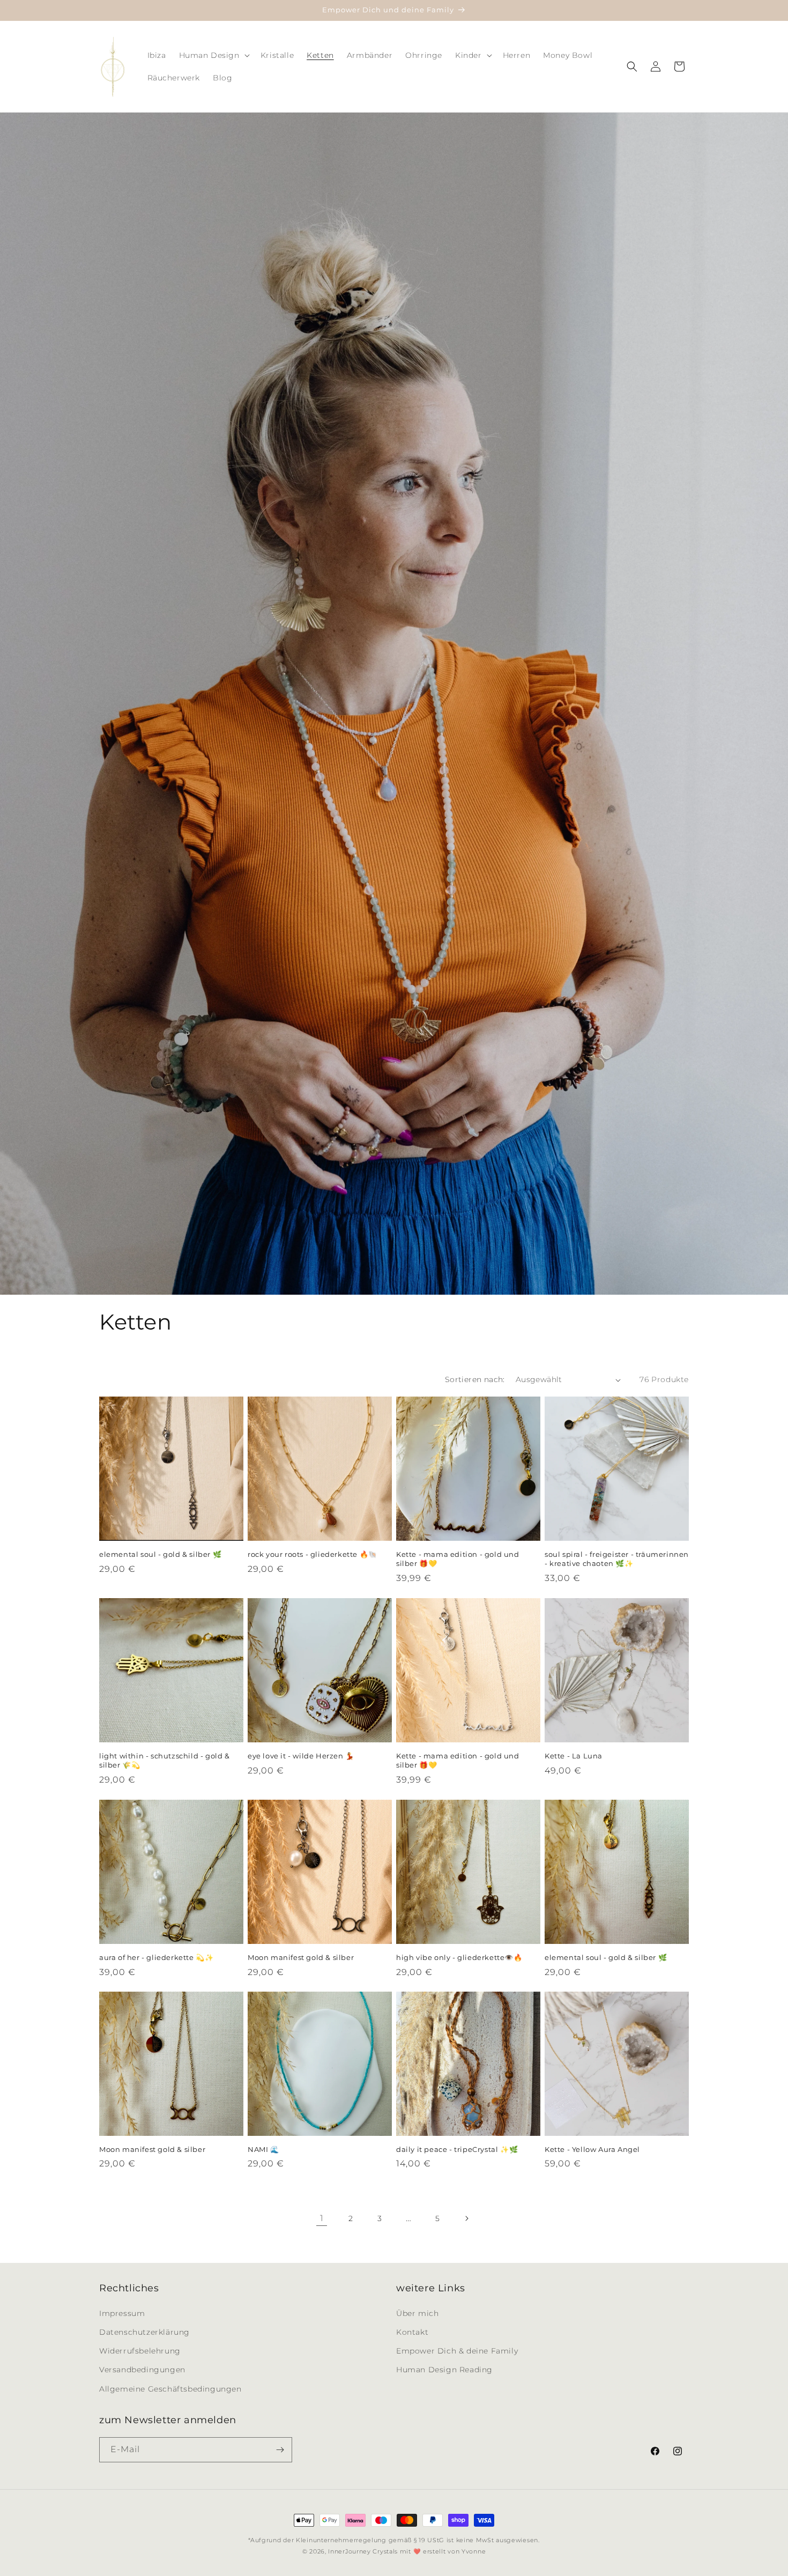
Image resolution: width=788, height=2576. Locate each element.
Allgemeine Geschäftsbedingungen (170, 2388)
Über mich (417, 2313)
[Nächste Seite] (466, 2218)
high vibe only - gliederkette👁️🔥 (459, 1957)
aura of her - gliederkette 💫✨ (156, 1957)
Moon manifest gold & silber (301, 1957)
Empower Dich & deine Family (457, 2350)
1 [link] (322, 2218)
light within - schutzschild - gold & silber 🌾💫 (165, 1760)
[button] (213, 55)
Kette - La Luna (574, 1756)
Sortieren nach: (475, 1379)
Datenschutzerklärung (144, 2332)
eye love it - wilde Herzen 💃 (301, 1756)
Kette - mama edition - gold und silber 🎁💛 (458, 1559)
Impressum (122, 2313)
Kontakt (412, 2332)
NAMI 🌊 (263, 2149)
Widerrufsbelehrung (140, 2350)
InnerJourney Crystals (363, 2551)
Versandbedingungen (142, 2369)
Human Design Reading (444, 2369)
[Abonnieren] (280, 2450)
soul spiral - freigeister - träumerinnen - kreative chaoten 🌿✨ (617, 1559)
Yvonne (474, 2551)
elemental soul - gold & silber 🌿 (160, 1554)
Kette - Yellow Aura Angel (592, 2149)
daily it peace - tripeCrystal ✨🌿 (457, 2149)
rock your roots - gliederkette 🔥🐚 (313, 1554)
